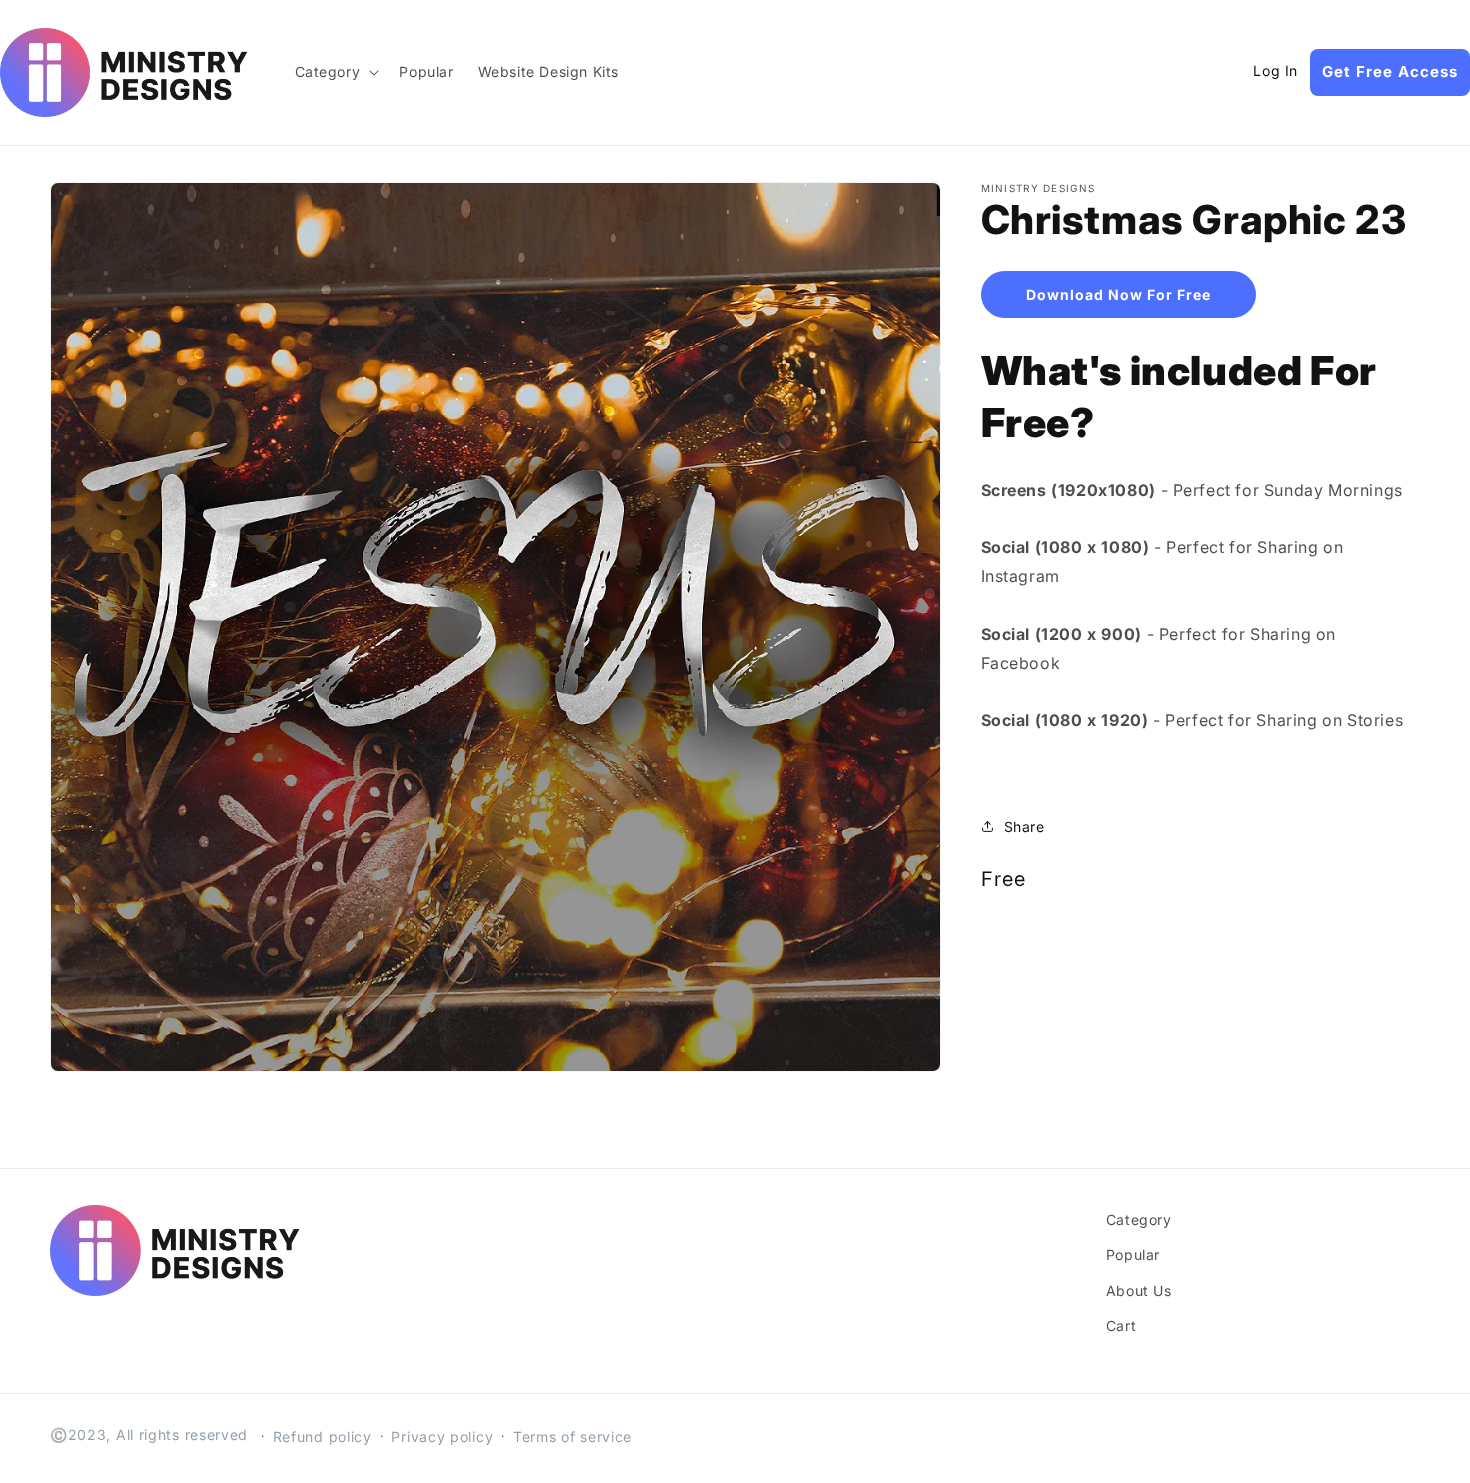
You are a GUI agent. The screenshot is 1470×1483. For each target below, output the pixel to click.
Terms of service (572, 1436)
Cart (1121, 1325)
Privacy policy (442, 1436)
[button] (335, 72)
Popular (1133, 1254)
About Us (1139, 1290)
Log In (1275, 71)
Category (1139, 1219)
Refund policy (322, 1436)
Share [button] (1024, 826)
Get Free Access (1390, 71)
